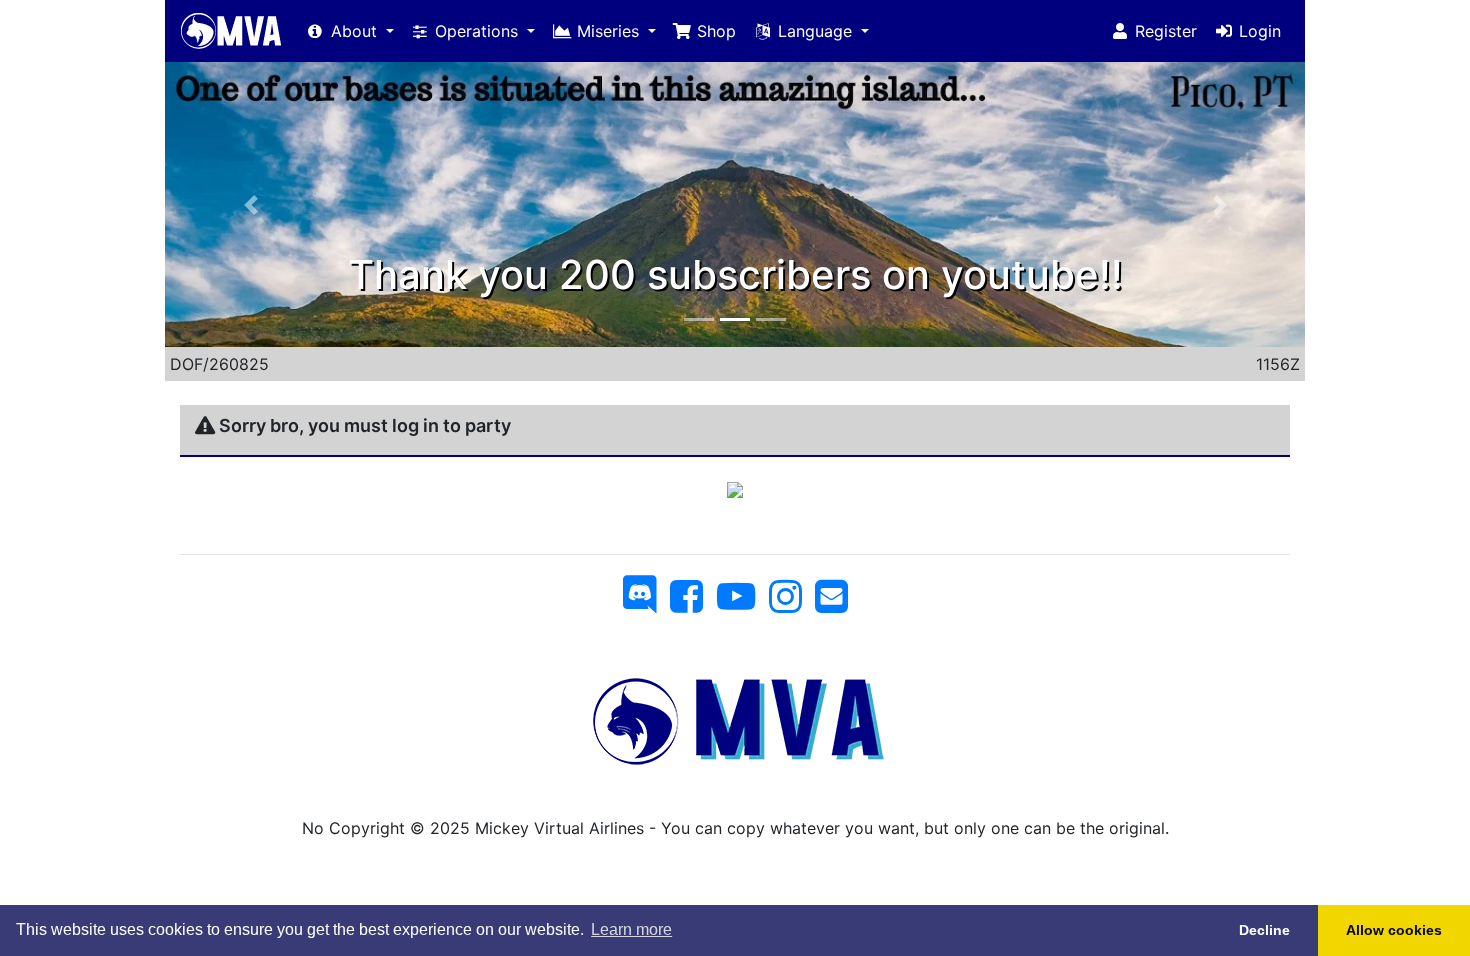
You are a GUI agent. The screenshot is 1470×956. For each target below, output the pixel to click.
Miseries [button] (608, 31)
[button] (250, 204)
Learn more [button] (631, 929)
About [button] (354, 31)
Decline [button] (1264, 930)
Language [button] (815, 31)
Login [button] (1257, 31)
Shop (714, 31)
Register (1163, 31)
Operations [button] (476, 31)
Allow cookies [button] (1394, 930)
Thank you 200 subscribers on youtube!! (735, 274)
